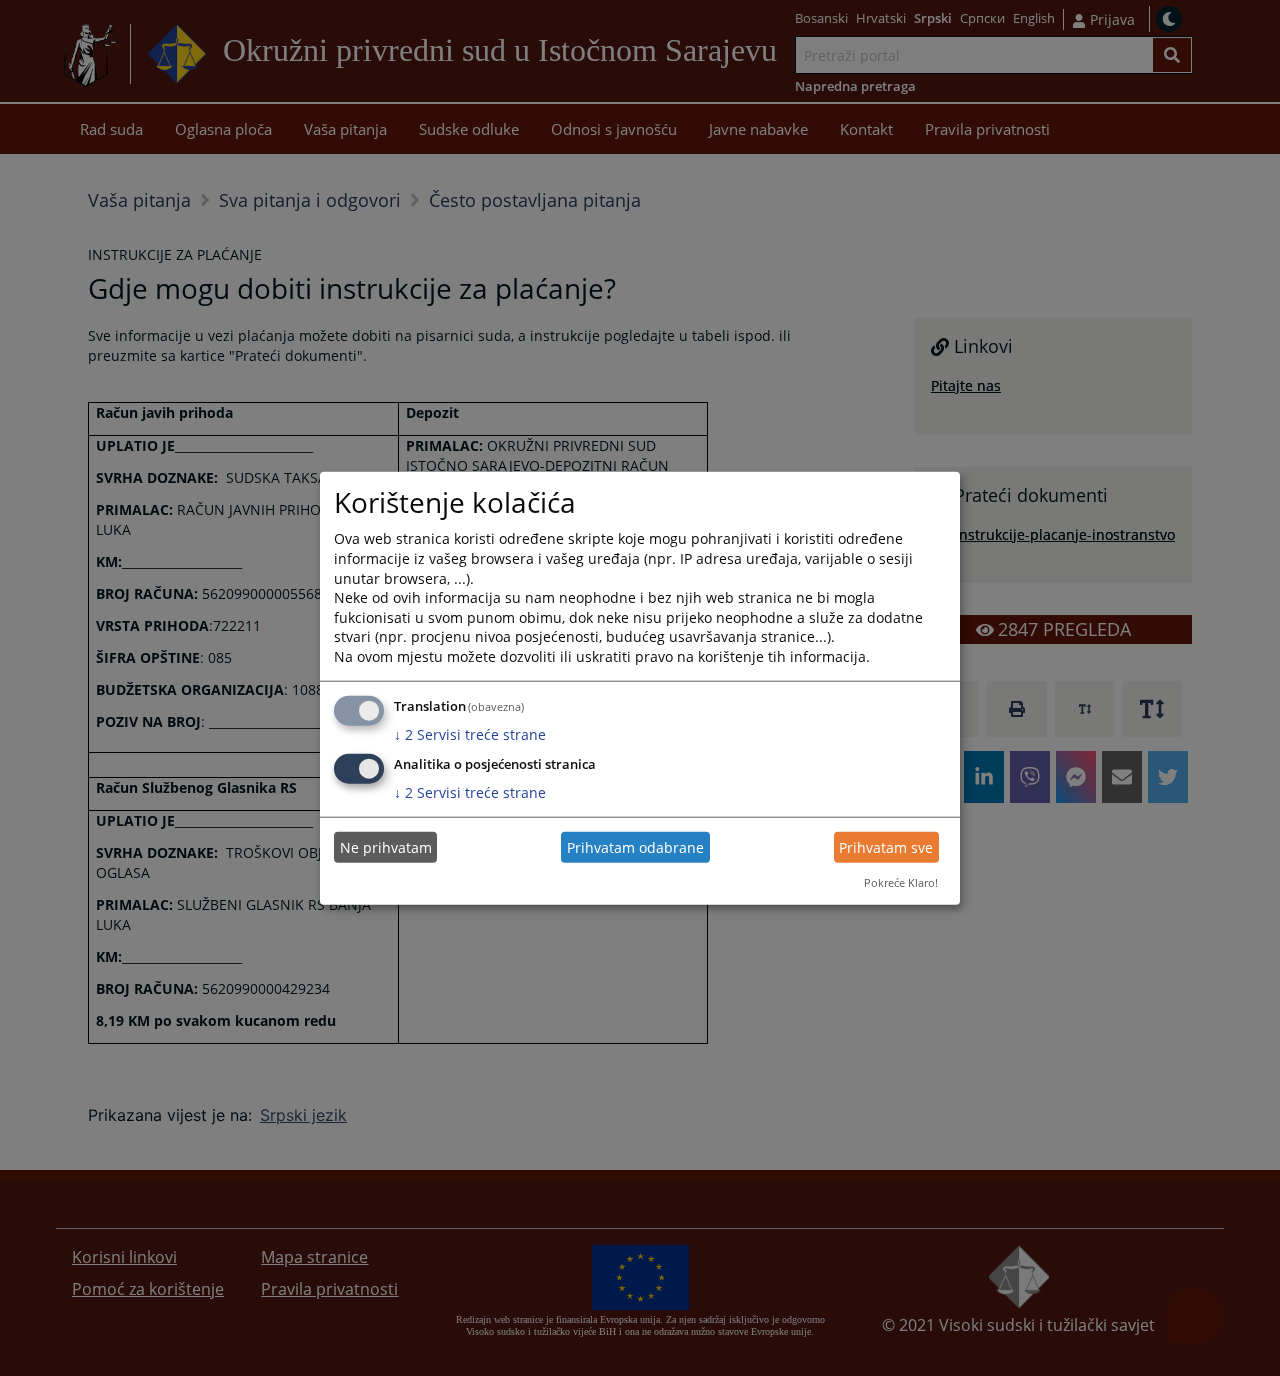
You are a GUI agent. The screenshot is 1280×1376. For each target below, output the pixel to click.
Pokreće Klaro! (901, 882)
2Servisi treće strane (470, 733)
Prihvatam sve (886, 847)
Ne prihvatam (386, 847)
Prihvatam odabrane (635, 847)
